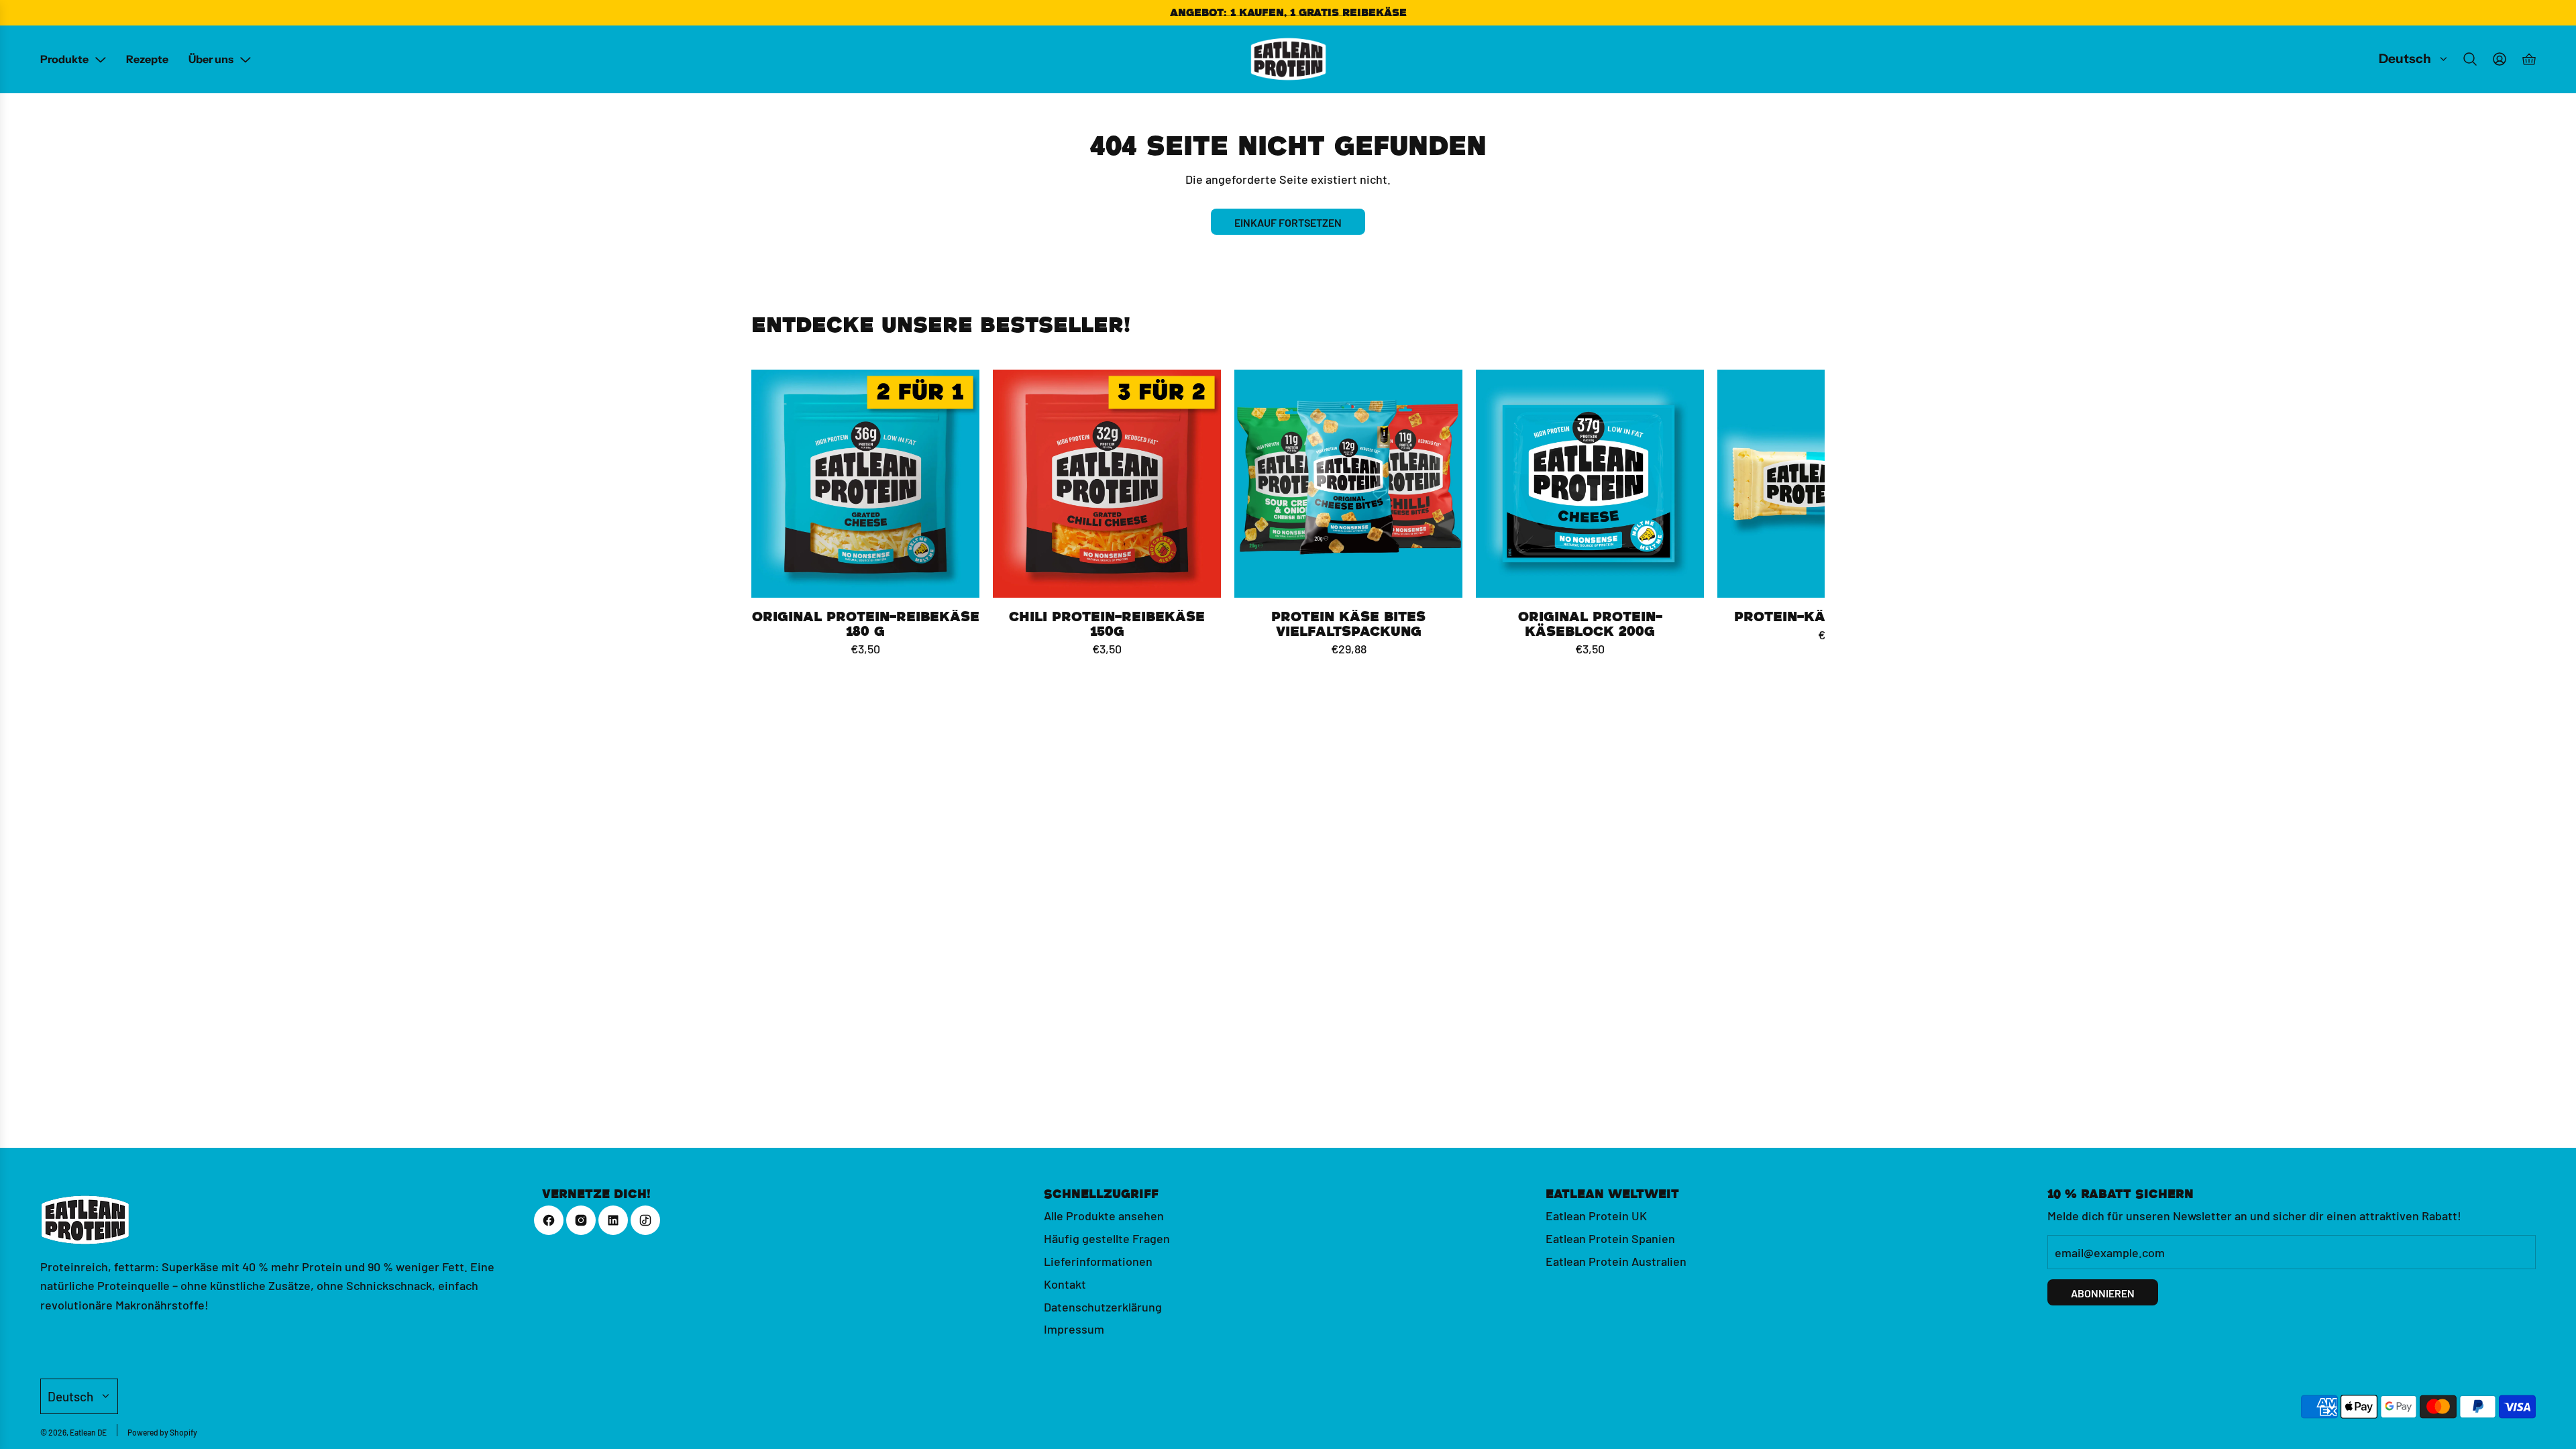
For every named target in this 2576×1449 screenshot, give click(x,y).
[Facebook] (549, 1220)
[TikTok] (645, 1220)
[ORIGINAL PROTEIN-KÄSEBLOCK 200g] (1590, 484)
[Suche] (2470, 59)
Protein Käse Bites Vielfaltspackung (1348, 624)
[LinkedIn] (613, 1220)
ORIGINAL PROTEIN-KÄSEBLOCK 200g (1590, 624)
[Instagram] (581, 1220)
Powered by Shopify (162, 1432)
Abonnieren (2103, 1292)
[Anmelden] (2500, 59)
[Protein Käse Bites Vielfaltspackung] (1348, 484)
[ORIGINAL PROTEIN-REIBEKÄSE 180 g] (865, 484)
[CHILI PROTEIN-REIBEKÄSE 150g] (1107, 484)
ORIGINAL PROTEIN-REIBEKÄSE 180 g (866, 624)
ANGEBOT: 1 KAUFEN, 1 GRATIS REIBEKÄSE (1288, 12)
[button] (766, 514)
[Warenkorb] (2529, 59)
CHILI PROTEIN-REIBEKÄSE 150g (1107, 624)
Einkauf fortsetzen (1288, 222)
